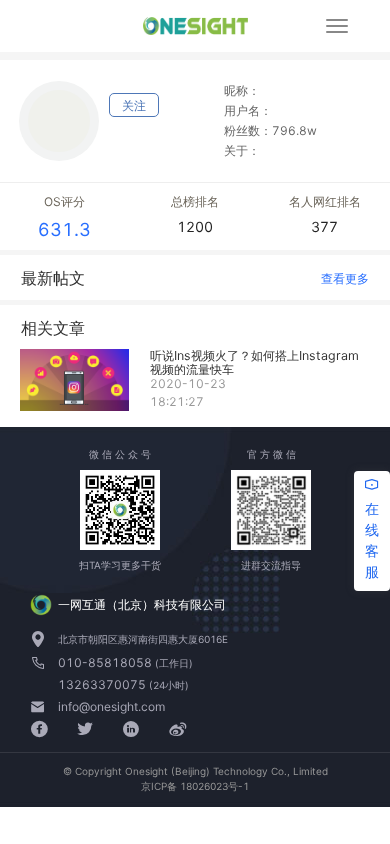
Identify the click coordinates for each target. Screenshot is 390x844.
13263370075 (103, 684)
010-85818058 (106, 662)
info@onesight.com (111, 706)
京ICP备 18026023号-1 (195, 786)
